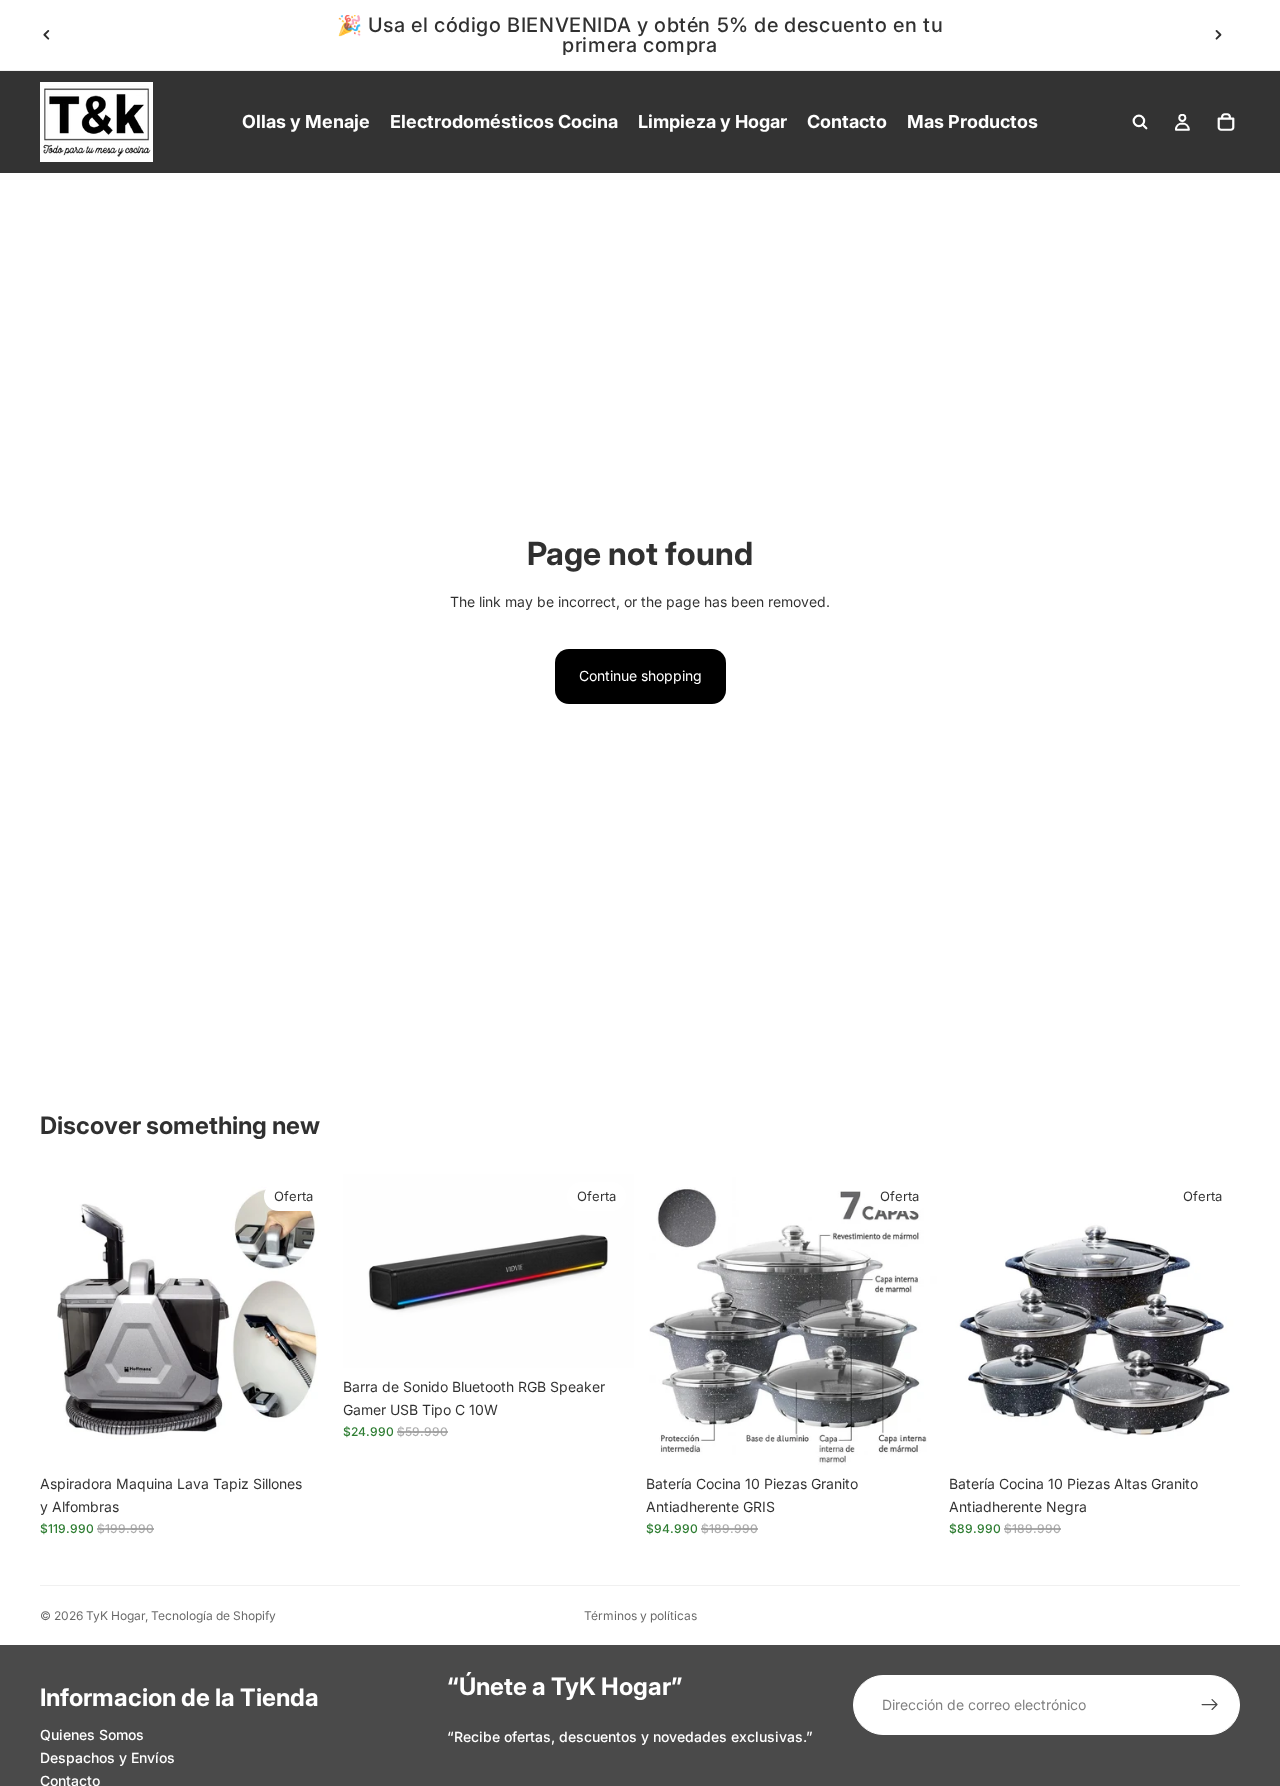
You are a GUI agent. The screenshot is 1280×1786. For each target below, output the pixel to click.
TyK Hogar (115, 1615)
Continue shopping (640, 675)
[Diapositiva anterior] (47, 35)
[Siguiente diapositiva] (1218, 35)
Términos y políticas (640, 1615)
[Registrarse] (1210, 1705)
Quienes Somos (92, 1734)
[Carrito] (1226, 122)
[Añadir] (300, 1435)
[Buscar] (1140, 122)
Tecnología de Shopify (213, 1615)
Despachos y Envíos (107, 1757)
